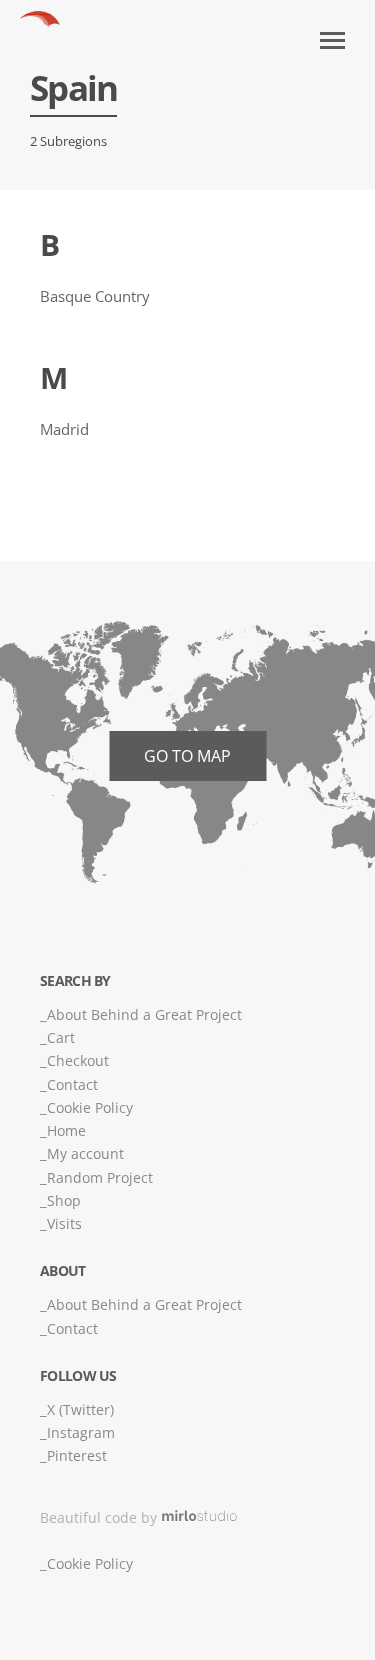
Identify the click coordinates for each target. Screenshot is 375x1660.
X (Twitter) (80, 1409)
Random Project (100, 1177)
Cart (61, 1037)
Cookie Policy (90, 1107)
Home (66, 1130)
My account (85, 1153)
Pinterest (77, 1455)
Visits (64, 1223)
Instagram (81, 1432)
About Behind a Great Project (144, 1014)
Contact (72, 1084)
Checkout (78, 1060)
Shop (64, 1200)
